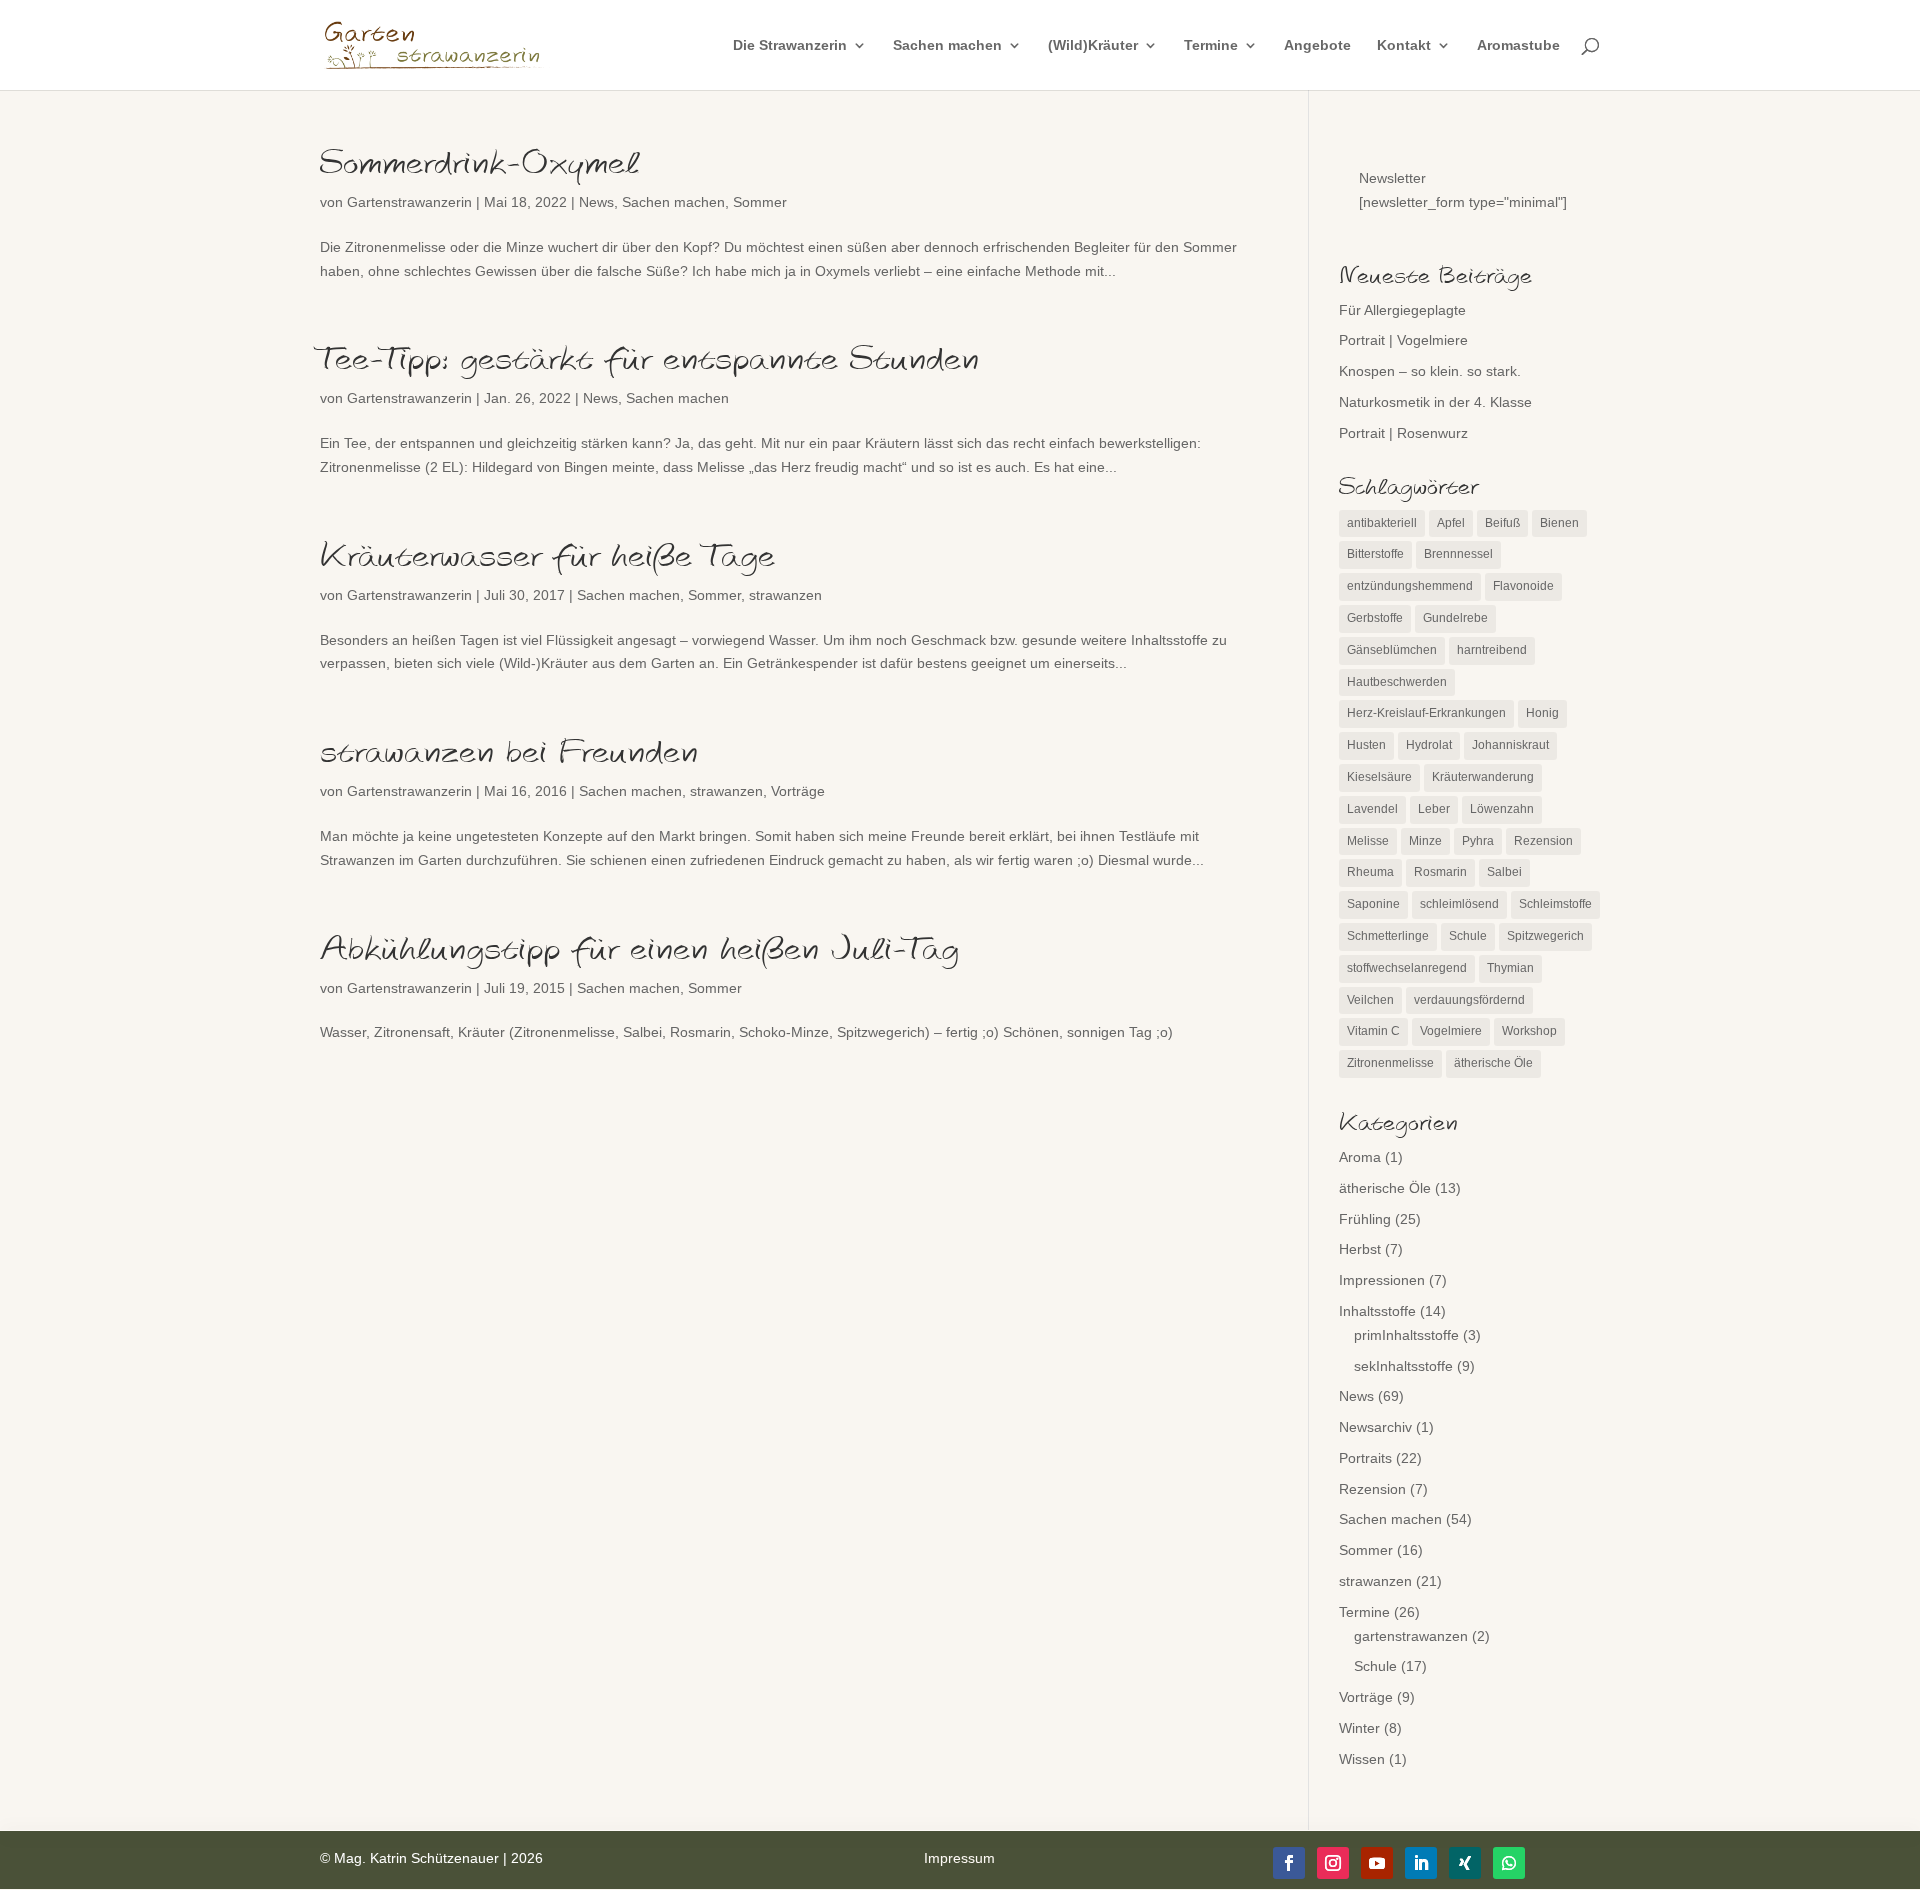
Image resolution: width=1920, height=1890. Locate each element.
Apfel (1451, 523)
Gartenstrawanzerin (409, 202)
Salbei (1504, 872)
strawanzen (785, 595)
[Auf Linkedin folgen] (1421, 1863)
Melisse (1368, 841)
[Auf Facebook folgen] (1289, 1863)
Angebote (1317, 45)
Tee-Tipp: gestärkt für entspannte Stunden (649, 360)
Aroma (1360, 1157)
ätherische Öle (1493, 1063)
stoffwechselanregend (1407, 968)
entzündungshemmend (1410, 586)
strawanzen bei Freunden (509, 753)
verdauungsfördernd (1469, 1000)
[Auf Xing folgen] (1465, 1863)
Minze (1425, 841)
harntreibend (1492, 650)
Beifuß (1502, 523)
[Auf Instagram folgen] (1333, 1863)
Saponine (1373, 904)
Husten (1366, 745)
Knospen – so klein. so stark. (1430, 371)
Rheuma (1370, 872)
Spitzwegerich (1545, 936)
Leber (1434, 809)
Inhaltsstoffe (1377, 1311)
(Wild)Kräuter (1093, 45)
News (596, 202)
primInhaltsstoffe (1406, 1335)
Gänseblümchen (1392, 650)
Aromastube (1518, 45)
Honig (1542, 713)
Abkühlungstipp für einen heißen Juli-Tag (639, 950)
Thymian (1510, 968)
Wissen (1362, 1759)
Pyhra (1478, 841)
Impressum (959, 1858)
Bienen (1559, 523)
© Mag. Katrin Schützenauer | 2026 (431, 1858)
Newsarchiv (1375, 1427)
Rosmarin (1440, 872)
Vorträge (798, 791)
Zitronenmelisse (1390, 1063)
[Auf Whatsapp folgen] (1509, 1863)
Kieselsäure (1379, 777)
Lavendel (1372, 809)
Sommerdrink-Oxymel (479, 164)
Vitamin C (1373, 1031)
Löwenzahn (1502, 809)
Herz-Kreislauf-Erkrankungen (1426, 713)
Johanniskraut (1510, 745)
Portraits (1365, 1458)
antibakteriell (1382, 523)
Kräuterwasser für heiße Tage (547, 557)
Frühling (1365, 1219)
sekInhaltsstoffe (1403, 1366)
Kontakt (1404, 45)
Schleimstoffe (1555, 904)
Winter (1359, 1728)
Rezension (1543, 841)
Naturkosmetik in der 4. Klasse (1435, 402)
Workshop (1529, 1031)
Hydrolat (1429, 745)
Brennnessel (1458, 554)
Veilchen (1370, 1000)
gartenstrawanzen (1411, 1636)
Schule (1468, 936)
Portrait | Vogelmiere (1403, 340)
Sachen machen (947, 45)
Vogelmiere (1451, 1031)
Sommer (760, 202)
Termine (1211, 45)
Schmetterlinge (1388, 936)
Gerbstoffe (1375, 618)
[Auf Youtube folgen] (1377, 1863)
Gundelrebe (1455, 618)
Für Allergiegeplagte (1402, 310)
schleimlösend (1459, 904)
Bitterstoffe (1375, 554)
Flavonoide (1523, 586)
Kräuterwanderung (1483, 777)
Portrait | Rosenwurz (1403, 433)
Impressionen (1382, 1280)
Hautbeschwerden (1397, 682)
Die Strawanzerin (790, 45)
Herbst (1360, 1249)
